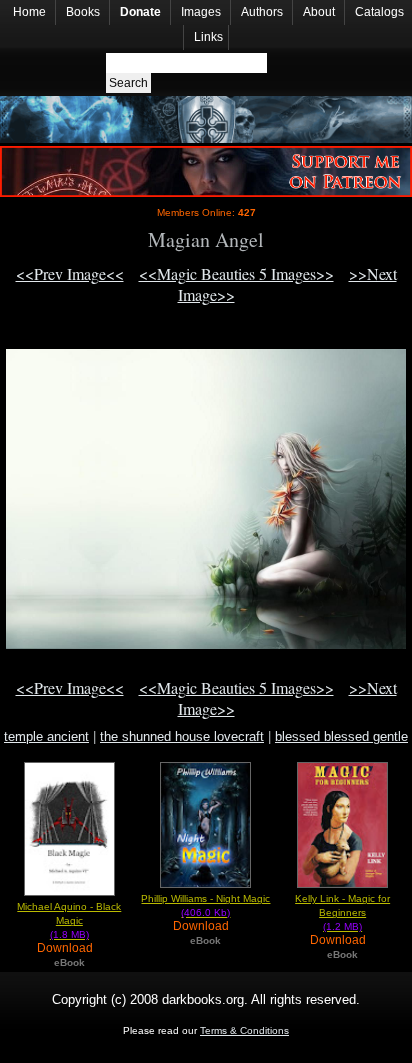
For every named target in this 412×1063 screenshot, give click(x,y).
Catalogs (379, 12)
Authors (262, 12)
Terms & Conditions (244, 1030)
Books (83, 12)
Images (201, 12)
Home (29, 12)
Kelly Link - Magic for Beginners (342, 912)
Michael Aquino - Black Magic (69, 920)
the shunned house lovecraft (182, 736)
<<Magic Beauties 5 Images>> (236, 273)
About (319, 12)
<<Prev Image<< (70, 273)
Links (208, 37)
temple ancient (46, 736)
